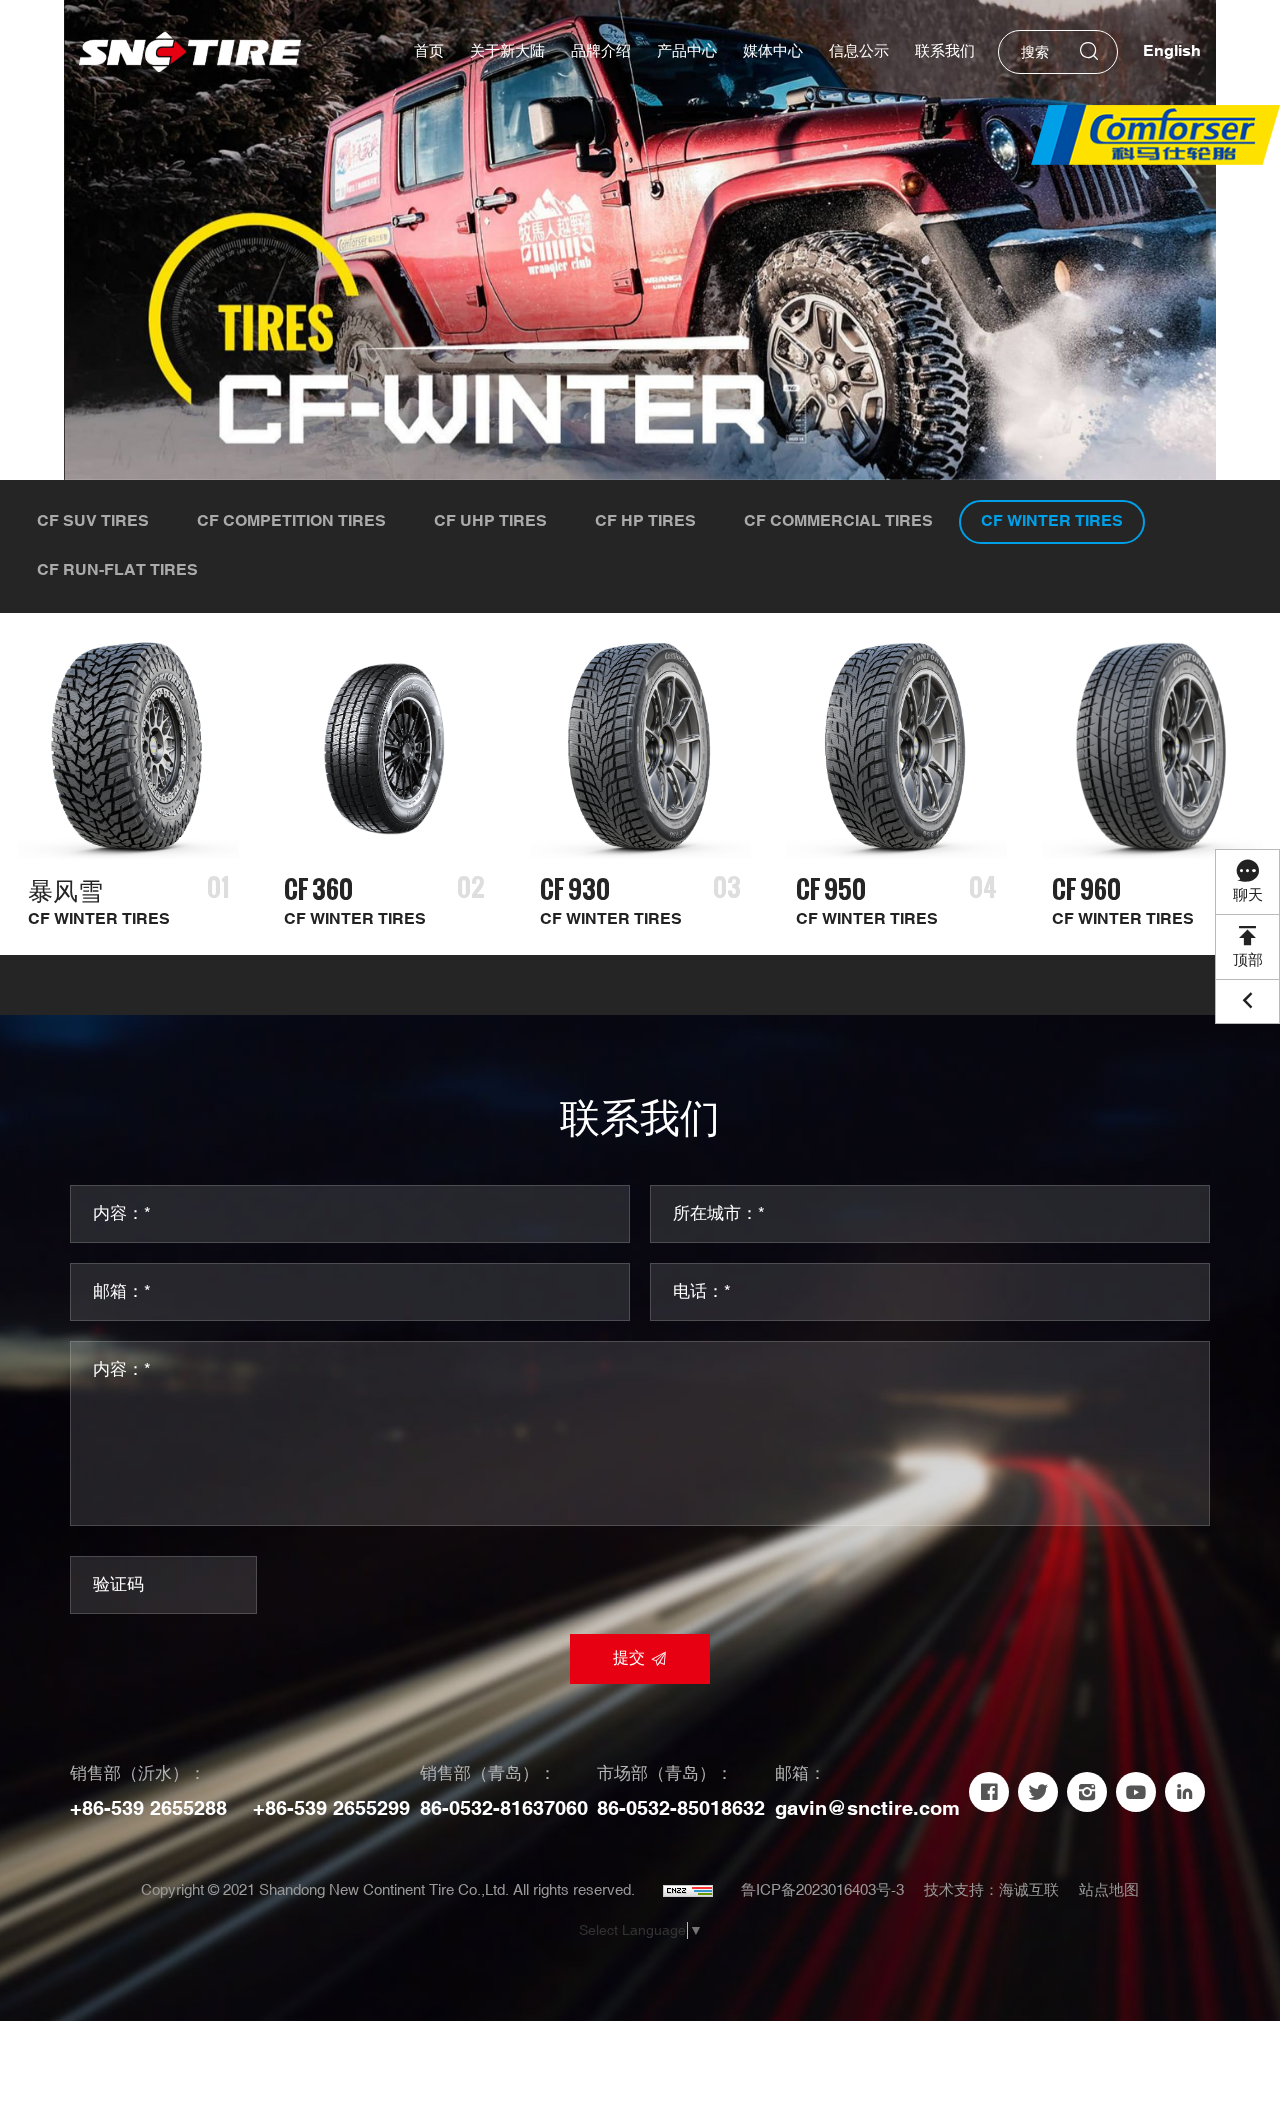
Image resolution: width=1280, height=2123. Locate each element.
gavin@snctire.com (867, 1809)
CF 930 (575, 889)
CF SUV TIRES (93, 521)
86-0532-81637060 (504, 1809)
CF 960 (1086, 889)
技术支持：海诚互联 (991, 1890)
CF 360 (318, 889)
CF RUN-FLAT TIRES (117, 570)
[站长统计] (688, 1891)
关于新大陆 (507, 51)
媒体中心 (773, 51)
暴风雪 (65, 889)
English (1172, 51)
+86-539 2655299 (331, 1809)
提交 (629, 1658)
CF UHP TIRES (490, 521)
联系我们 (945, 51)
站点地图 (1109, 1890)
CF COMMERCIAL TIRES (838, 521)
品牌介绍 (601, 51)
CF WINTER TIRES (1052, 521)
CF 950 (831, 889)
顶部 (1248, 960)
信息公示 (859, 51)
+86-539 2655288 (148, 1809)
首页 (429, 51)
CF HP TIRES (645, 521)
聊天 (1248, 895)
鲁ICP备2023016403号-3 (822, 1890)
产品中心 (687, 51)
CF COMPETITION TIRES (291, 521)
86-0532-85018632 (681, 1809)
